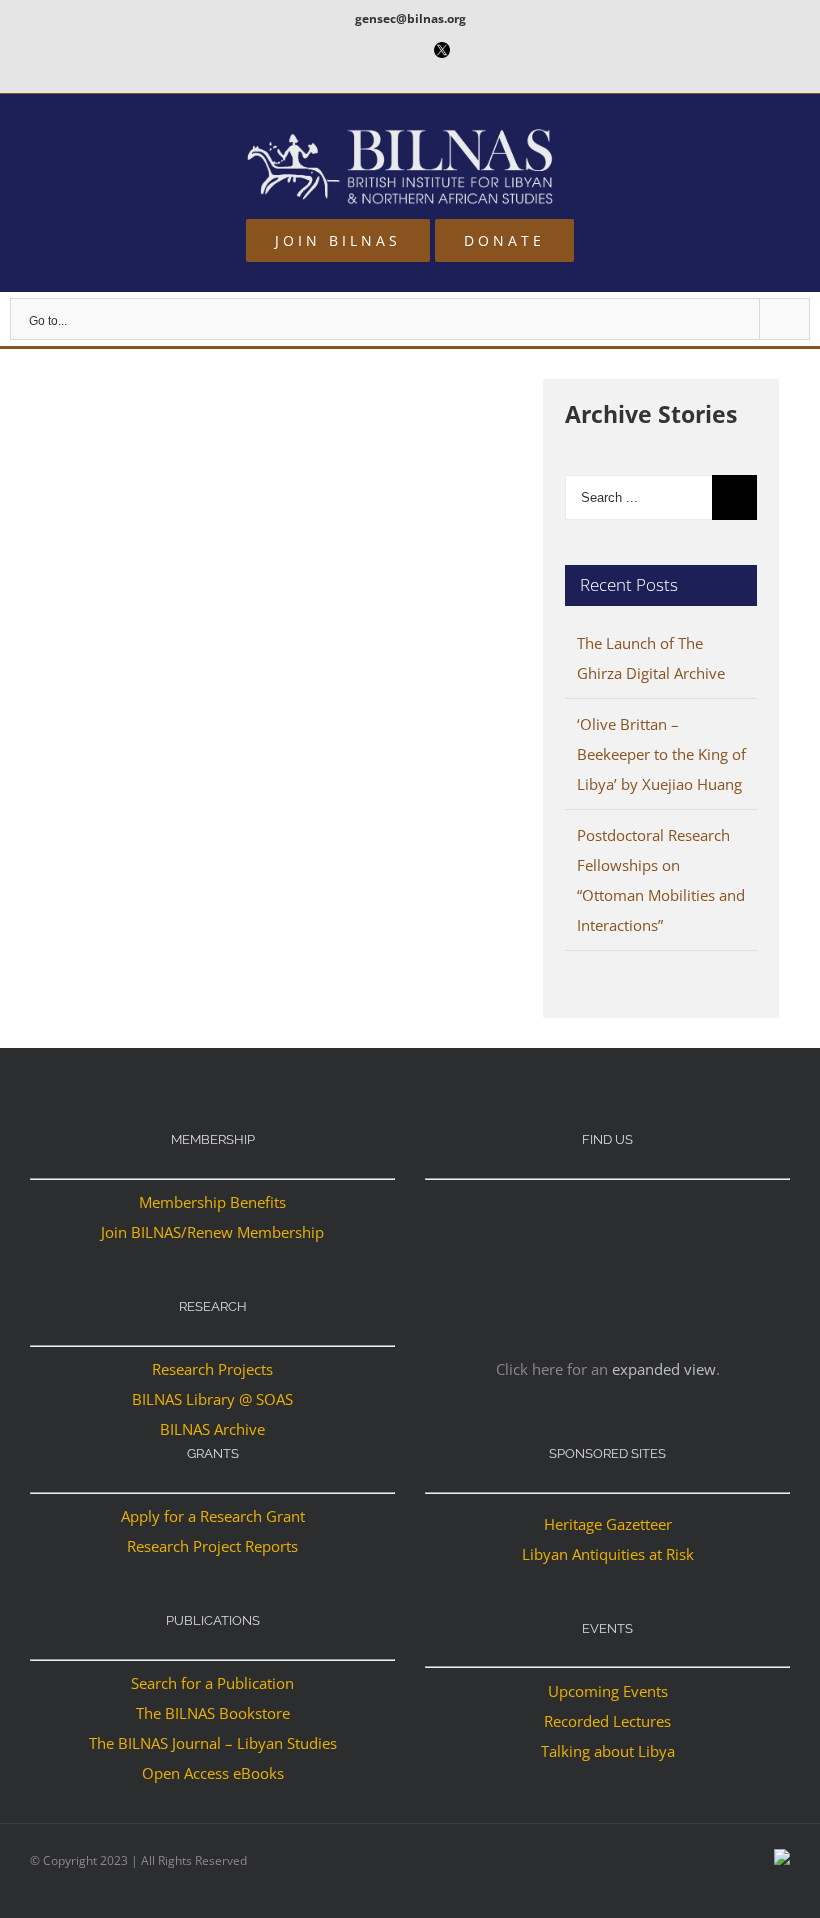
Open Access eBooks (213, 1773)
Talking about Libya (608, 1751)
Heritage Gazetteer (608, 1524)
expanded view (664, 1369)
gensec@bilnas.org (410, 18)
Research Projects (212, 1369)
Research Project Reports (212, 1546)
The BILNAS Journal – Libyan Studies (213, 1743)
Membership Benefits (212, 1202)
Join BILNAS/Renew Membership (212, 1232)
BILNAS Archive (212, 1429)
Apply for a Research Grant (213, 1516)
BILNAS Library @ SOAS (212, 1399)
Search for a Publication (212, 1683)
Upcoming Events (608, 1691)
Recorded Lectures (607, 1721)
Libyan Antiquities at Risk (608, 1554)
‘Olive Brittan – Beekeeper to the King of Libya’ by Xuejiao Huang (661, 754)
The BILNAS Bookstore (213, 1713)
